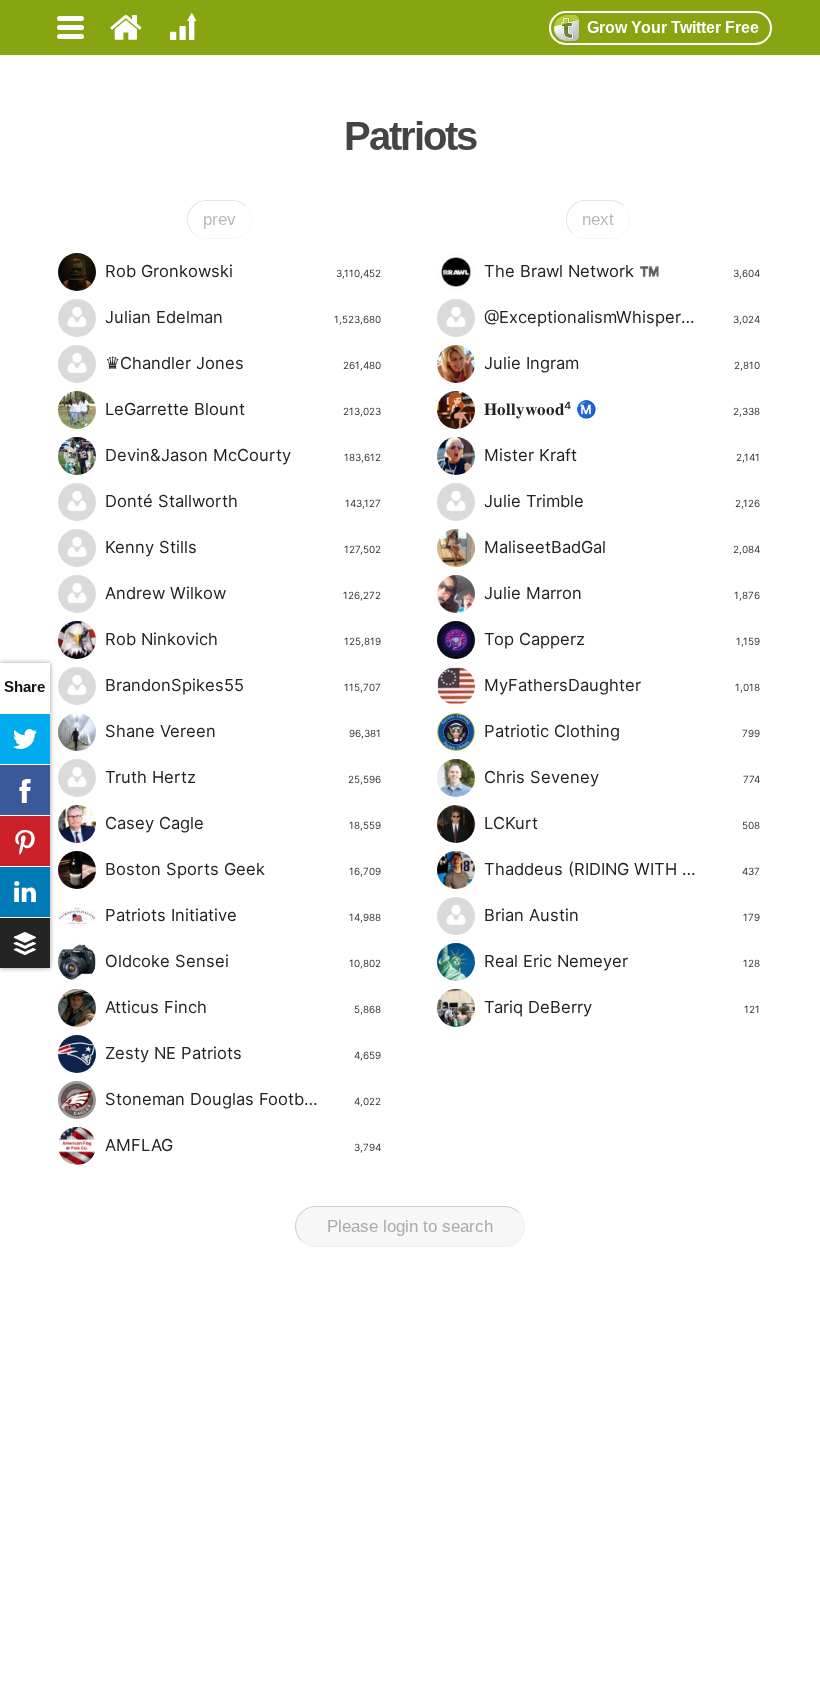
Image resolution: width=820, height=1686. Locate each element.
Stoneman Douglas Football (242, 1099)
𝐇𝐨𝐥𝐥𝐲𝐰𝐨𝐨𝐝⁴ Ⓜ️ (621, 409)
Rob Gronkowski (242, 271)
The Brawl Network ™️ (621, 271)
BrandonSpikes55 (242, 685)
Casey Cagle (242, 823)
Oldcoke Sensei (242, 961)
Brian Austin (621, 915)
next (598, 219)
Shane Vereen (242, 731)
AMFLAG (242, 1145)
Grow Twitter (673, 27)
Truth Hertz (242, 777)
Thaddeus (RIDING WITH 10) (621, 869)
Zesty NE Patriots (242, 1053)
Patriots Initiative (242, 915)
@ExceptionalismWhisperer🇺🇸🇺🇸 (621, 317)
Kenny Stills (242, 547)
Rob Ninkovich (242, 639)
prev (219, 219)
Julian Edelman (242, 317)
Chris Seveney (621, 777)
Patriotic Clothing (621, 731)
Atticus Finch (242, 1007)
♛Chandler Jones (242, 363)
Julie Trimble (621, 501)
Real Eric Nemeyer (621, 961)
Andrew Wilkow (242, 593)
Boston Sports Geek (242, 869)
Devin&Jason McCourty (242, 455)
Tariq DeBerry (621, 1007)
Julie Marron (621, 593)
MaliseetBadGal (621, 547)
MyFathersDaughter (621, 685)
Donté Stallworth (242, 501)
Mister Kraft (621, 455)
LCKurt (621, 823)
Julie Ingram (621, 363)
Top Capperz (621, 639)
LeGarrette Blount (242, 409)
